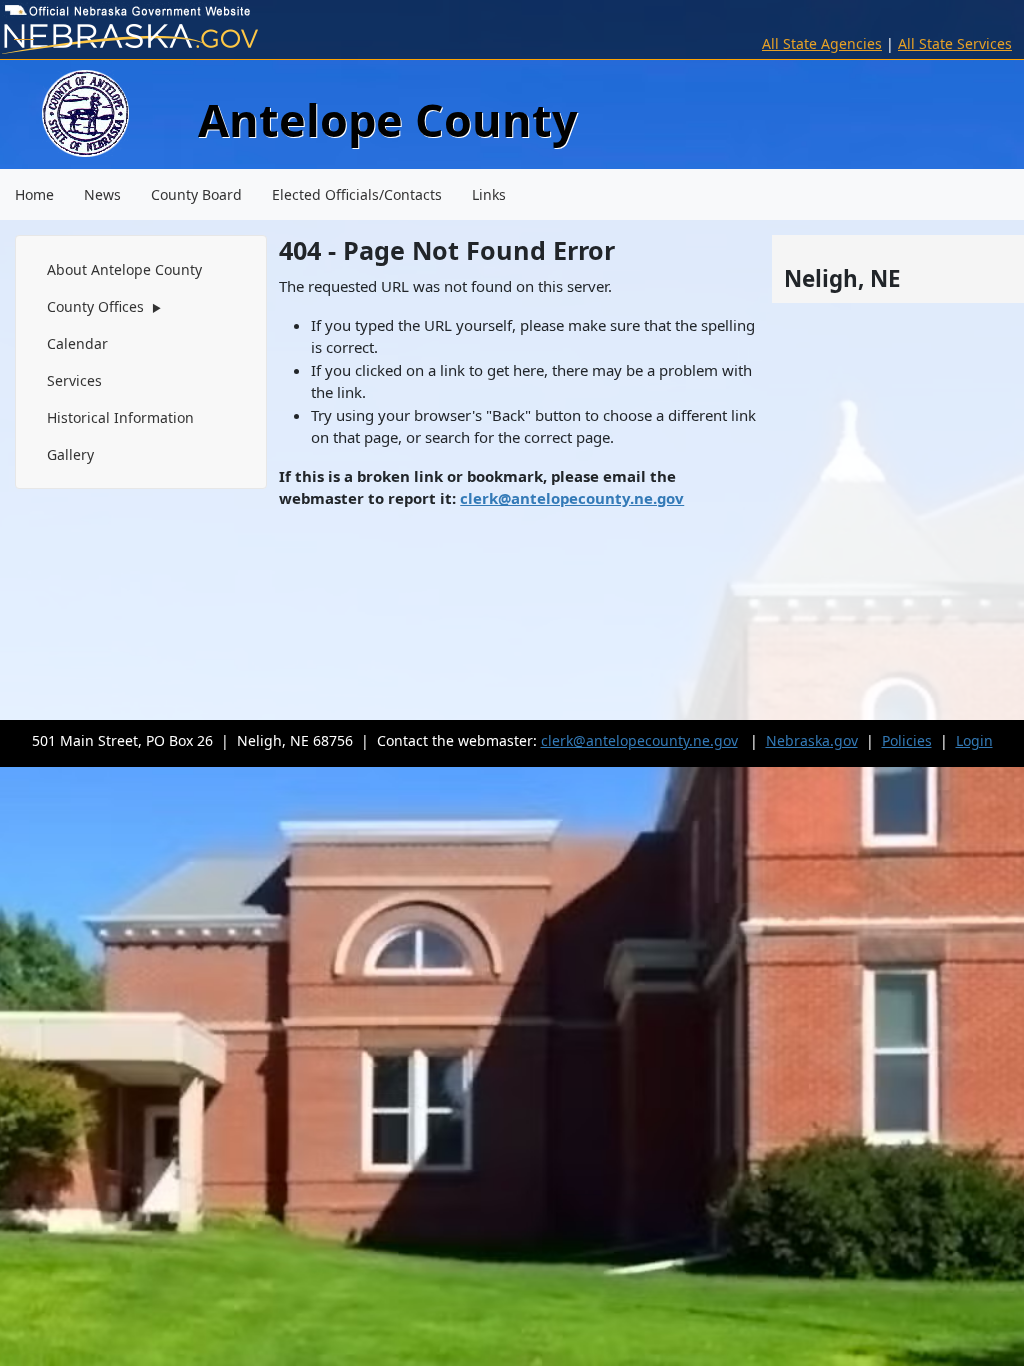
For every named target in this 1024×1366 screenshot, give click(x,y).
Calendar (77, 343)
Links (489, 194)
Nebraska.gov (812, 740)
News (102, 194)
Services (74, 380)
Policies (907, 740)
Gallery (70, 454)
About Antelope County (124, 269)
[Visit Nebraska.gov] (170, 39)
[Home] (85, 111)
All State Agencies (822, 43)
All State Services (955, 43)
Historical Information (120, 417)
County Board (196, 194)
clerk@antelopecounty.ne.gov (572, 498)
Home (34, 194)
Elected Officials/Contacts (357, 194)
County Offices (104, 306)
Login (974, 740)
